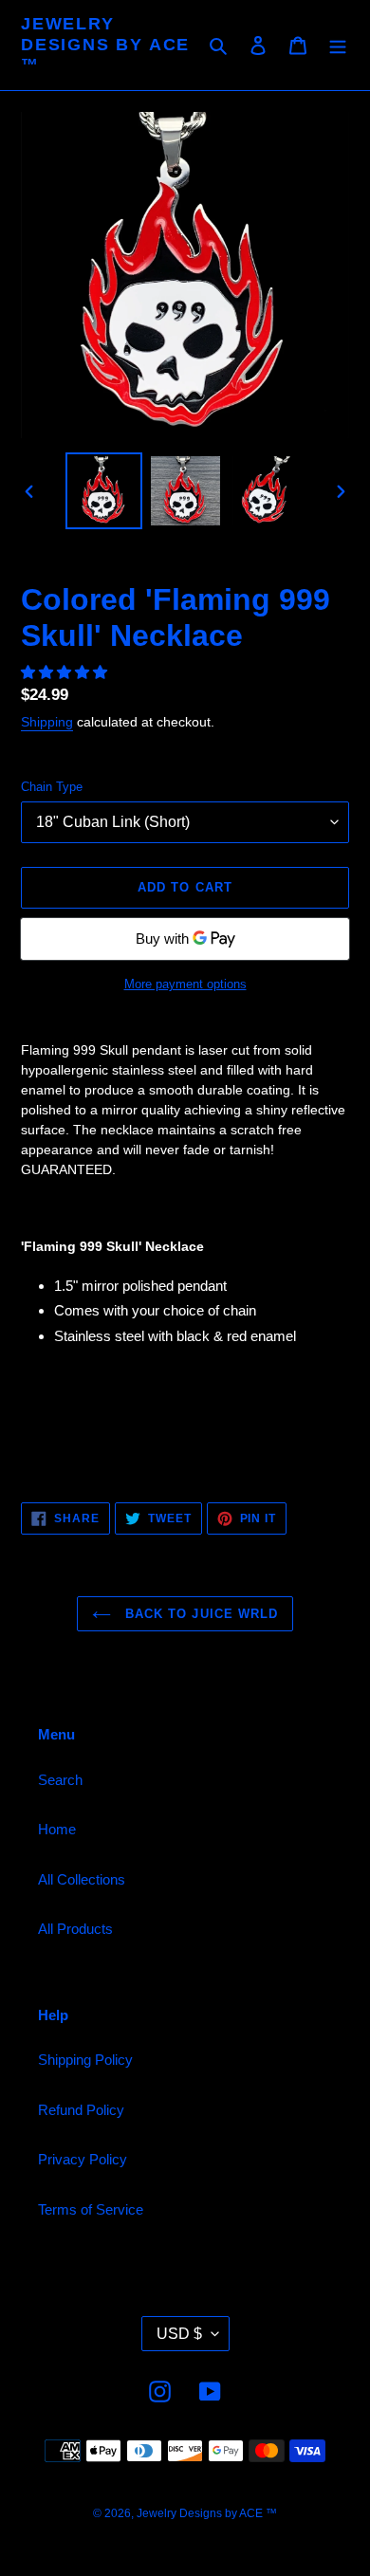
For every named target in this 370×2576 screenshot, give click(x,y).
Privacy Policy (83, 2159)
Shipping (47, 722)
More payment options (185, 984)
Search (60, 1780)
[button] (66, 672)
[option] (104, 491)
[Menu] (338, 45)
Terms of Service (91, 2209)
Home (57, 1829)
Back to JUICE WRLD (199, 1614)
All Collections (82, 1879)
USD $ (179, 2334)
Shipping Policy (85, 2060)
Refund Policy (81, 2110)
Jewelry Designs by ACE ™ (105, 44)
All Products (75, 1929)
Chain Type (52, 787)
